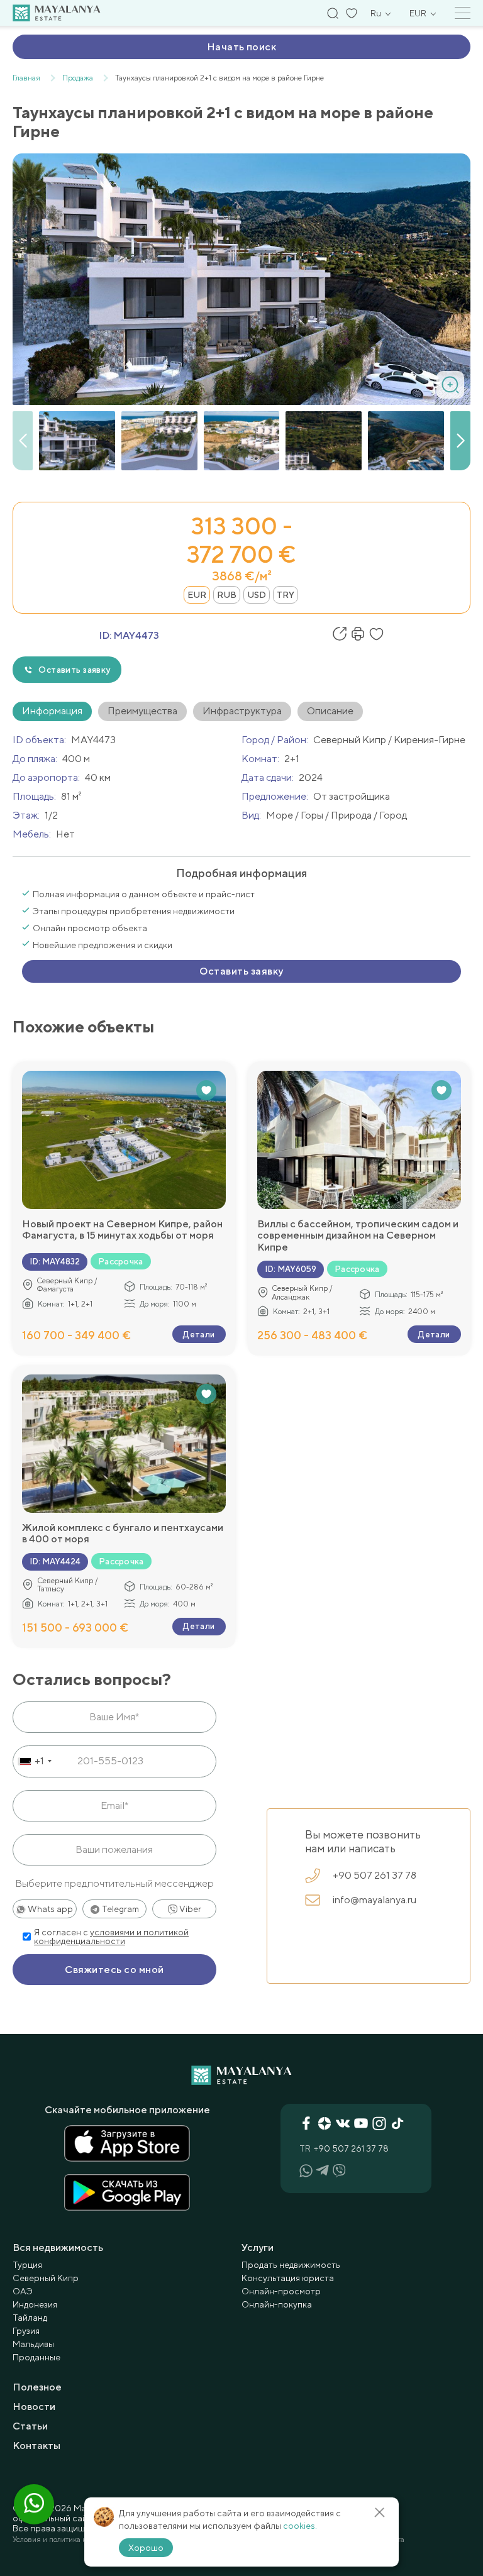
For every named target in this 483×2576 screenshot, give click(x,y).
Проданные (36, 2357)
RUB (227, 595)
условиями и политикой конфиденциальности (111, 1937)
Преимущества (142, 711)
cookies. (300, 2526)
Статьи (30, 2426)
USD (257, 595)
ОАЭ (23, 2291)
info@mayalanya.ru (375, 1900)
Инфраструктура (242, 711)
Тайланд (30, 2318)
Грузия (26, 2331)
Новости (34, 2407)
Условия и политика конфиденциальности (84, 2540)
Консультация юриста (288, 2278)
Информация (52, 711)
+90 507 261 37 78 (375, 1875)
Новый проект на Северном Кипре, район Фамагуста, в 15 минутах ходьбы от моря (122, 1230)
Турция (27, 2265)
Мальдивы (33, 2344)
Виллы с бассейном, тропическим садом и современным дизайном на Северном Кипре (358, 1236)
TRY (286, 595)
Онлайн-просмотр (281, 2291)
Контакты (36, 2446)
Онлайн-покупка (277, 2304)
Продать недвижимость (291, 2265)
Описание (330, 711)
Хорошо (146, 2548)
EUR (197, 595)
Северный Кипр (46, 2278)
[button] (460, 441)
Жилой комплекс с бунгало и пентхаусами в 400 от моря (123, 1534)
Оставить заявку (74, 670)
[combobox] (34, 1761)
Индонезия (35, 2304)
